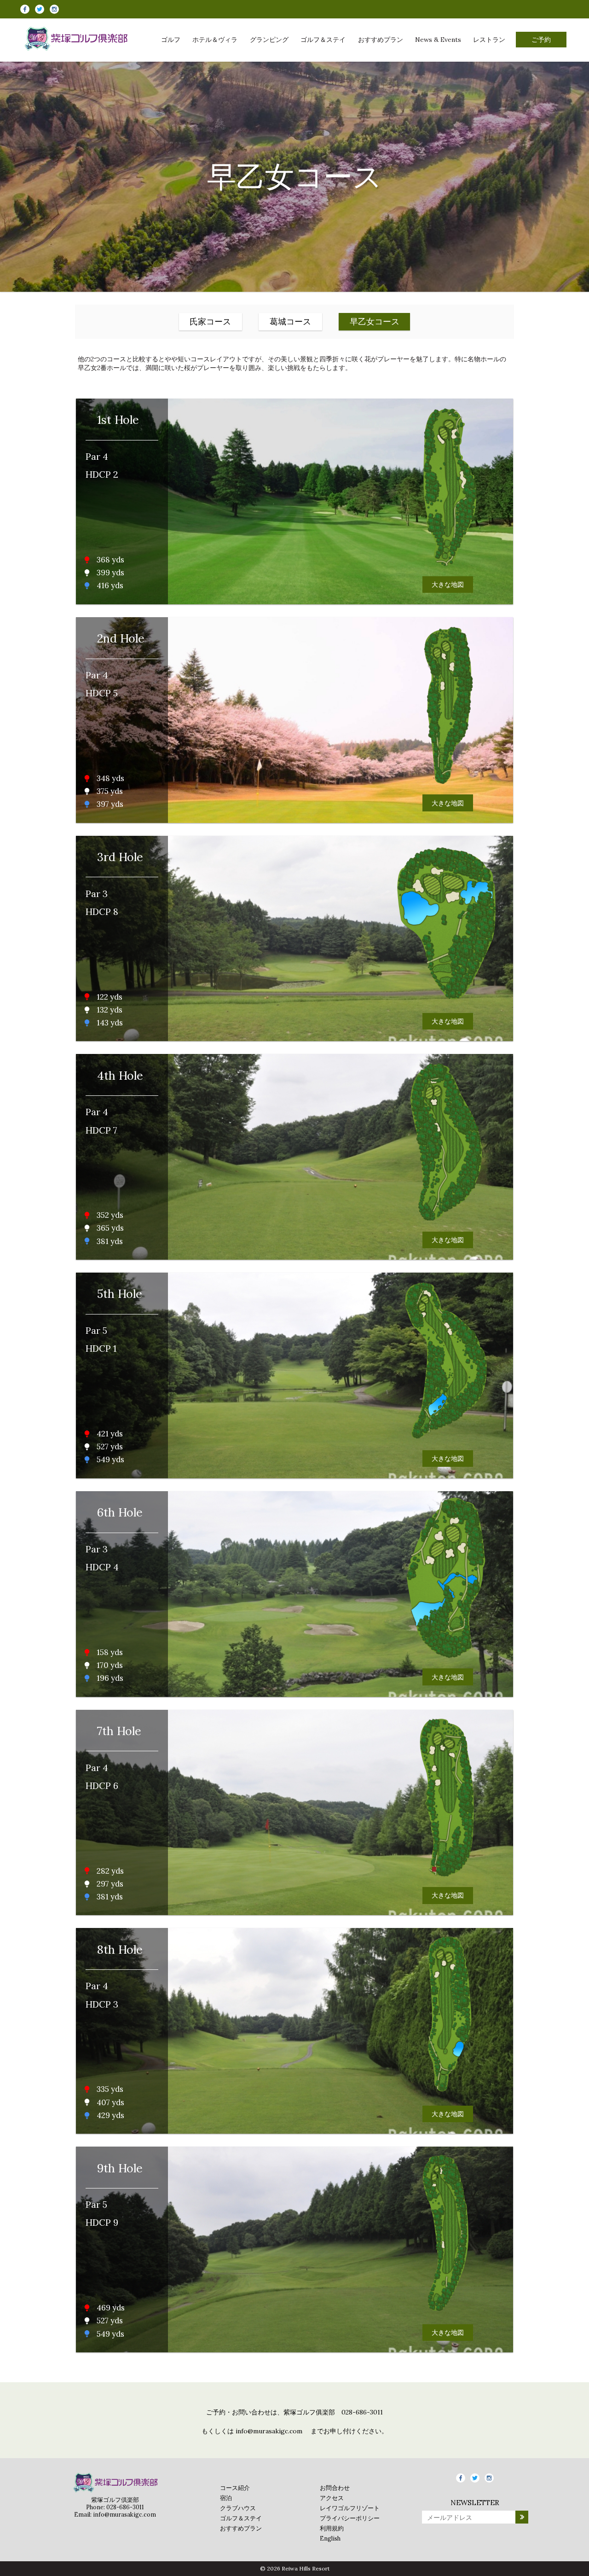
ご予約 (541, 40)
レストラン (489, 40)
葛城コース (290, 321)
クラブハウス (238, 2508)
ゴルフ (171, 40)
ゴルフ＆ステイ (323, 40)
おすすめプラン (381, 40)
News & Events (438, 40)
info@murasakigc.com (269, 2431)
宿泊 (226, 2498)
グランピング (269, 40)
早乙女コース (375, 321)
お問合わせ (335, 2488)
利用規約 (332, 2528)
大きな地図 (448, 585)
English (330, 2538)
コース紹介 (235, 2488)
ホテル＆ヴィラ (215, 40)
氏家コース (210, 321)
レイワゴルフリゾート (350, 2508)
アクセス (332, 2498)
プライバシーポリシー (350, 2518)
